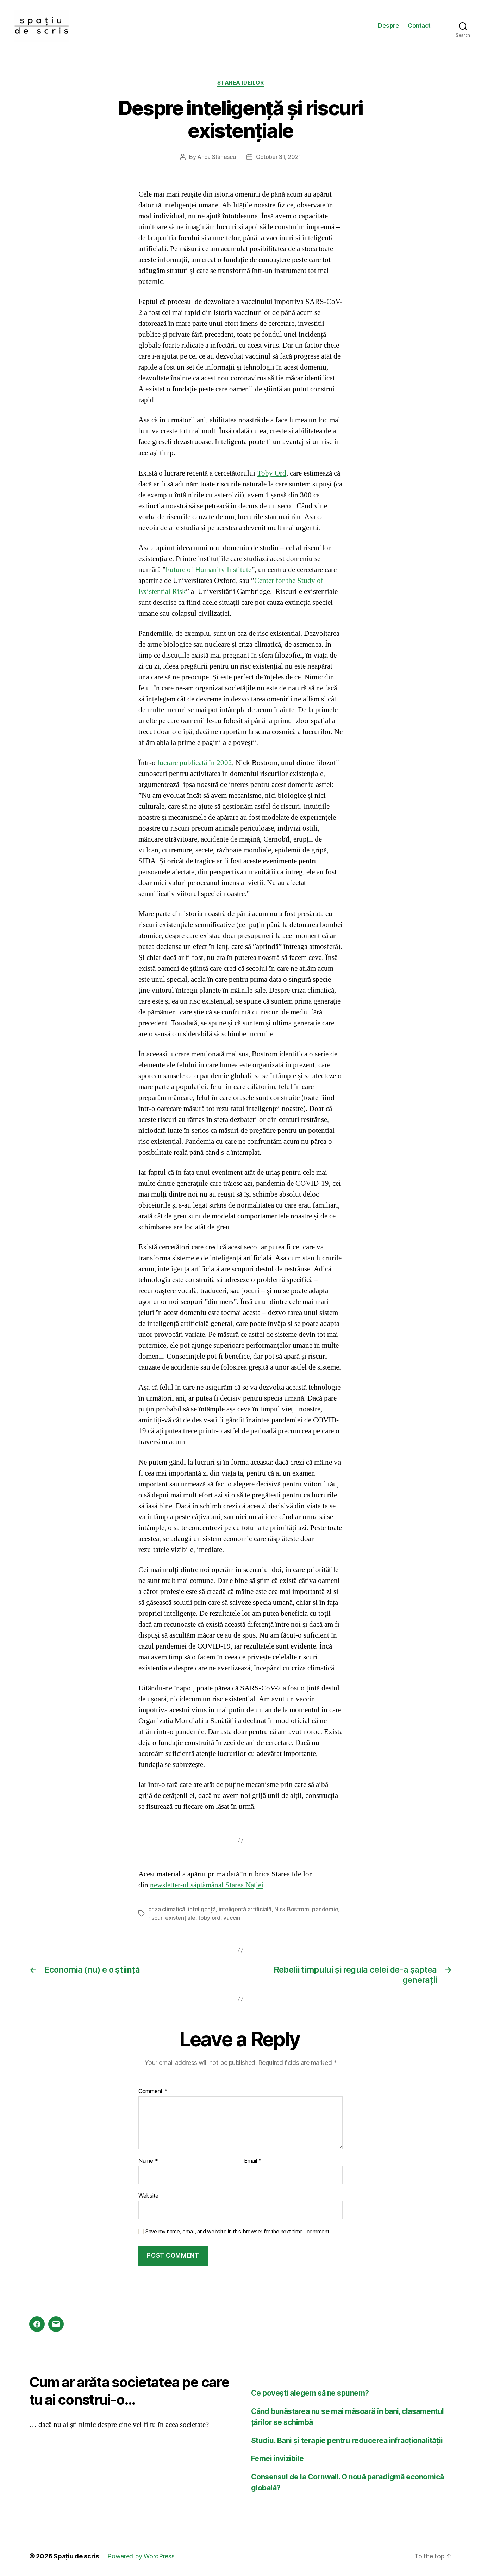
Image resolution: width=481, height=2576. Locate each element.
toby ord (209, 1918)
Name (148, 2161)
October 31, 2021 (279, 157)
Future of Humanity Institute (208, 570)
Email (253, 2161)
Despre (388, 26)
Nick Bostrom (292, 1909)
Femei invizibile (277, 2459)
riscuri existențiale (172, 1918)
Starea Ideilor (241, 83)
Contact (419, 26)
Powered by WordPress (141, 2556)
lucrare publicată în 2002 (195, 763)
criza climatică (167, 1909)
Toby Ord (272, 473)
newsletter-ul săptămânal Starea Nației (207, 1885)
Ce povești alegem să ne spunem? (310, 2393)
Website (148, 2196)
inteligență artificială (245, 1909)
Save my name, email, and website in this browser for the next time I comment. (238, 2232)
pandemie (325, 1909)
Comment (153, 2091)
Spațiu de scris (76, 2556)
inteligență (202, 1909)
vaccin (232, 1918)
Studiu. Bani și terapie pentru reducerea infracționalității (347, 2441)
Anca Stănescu (217, 157)
